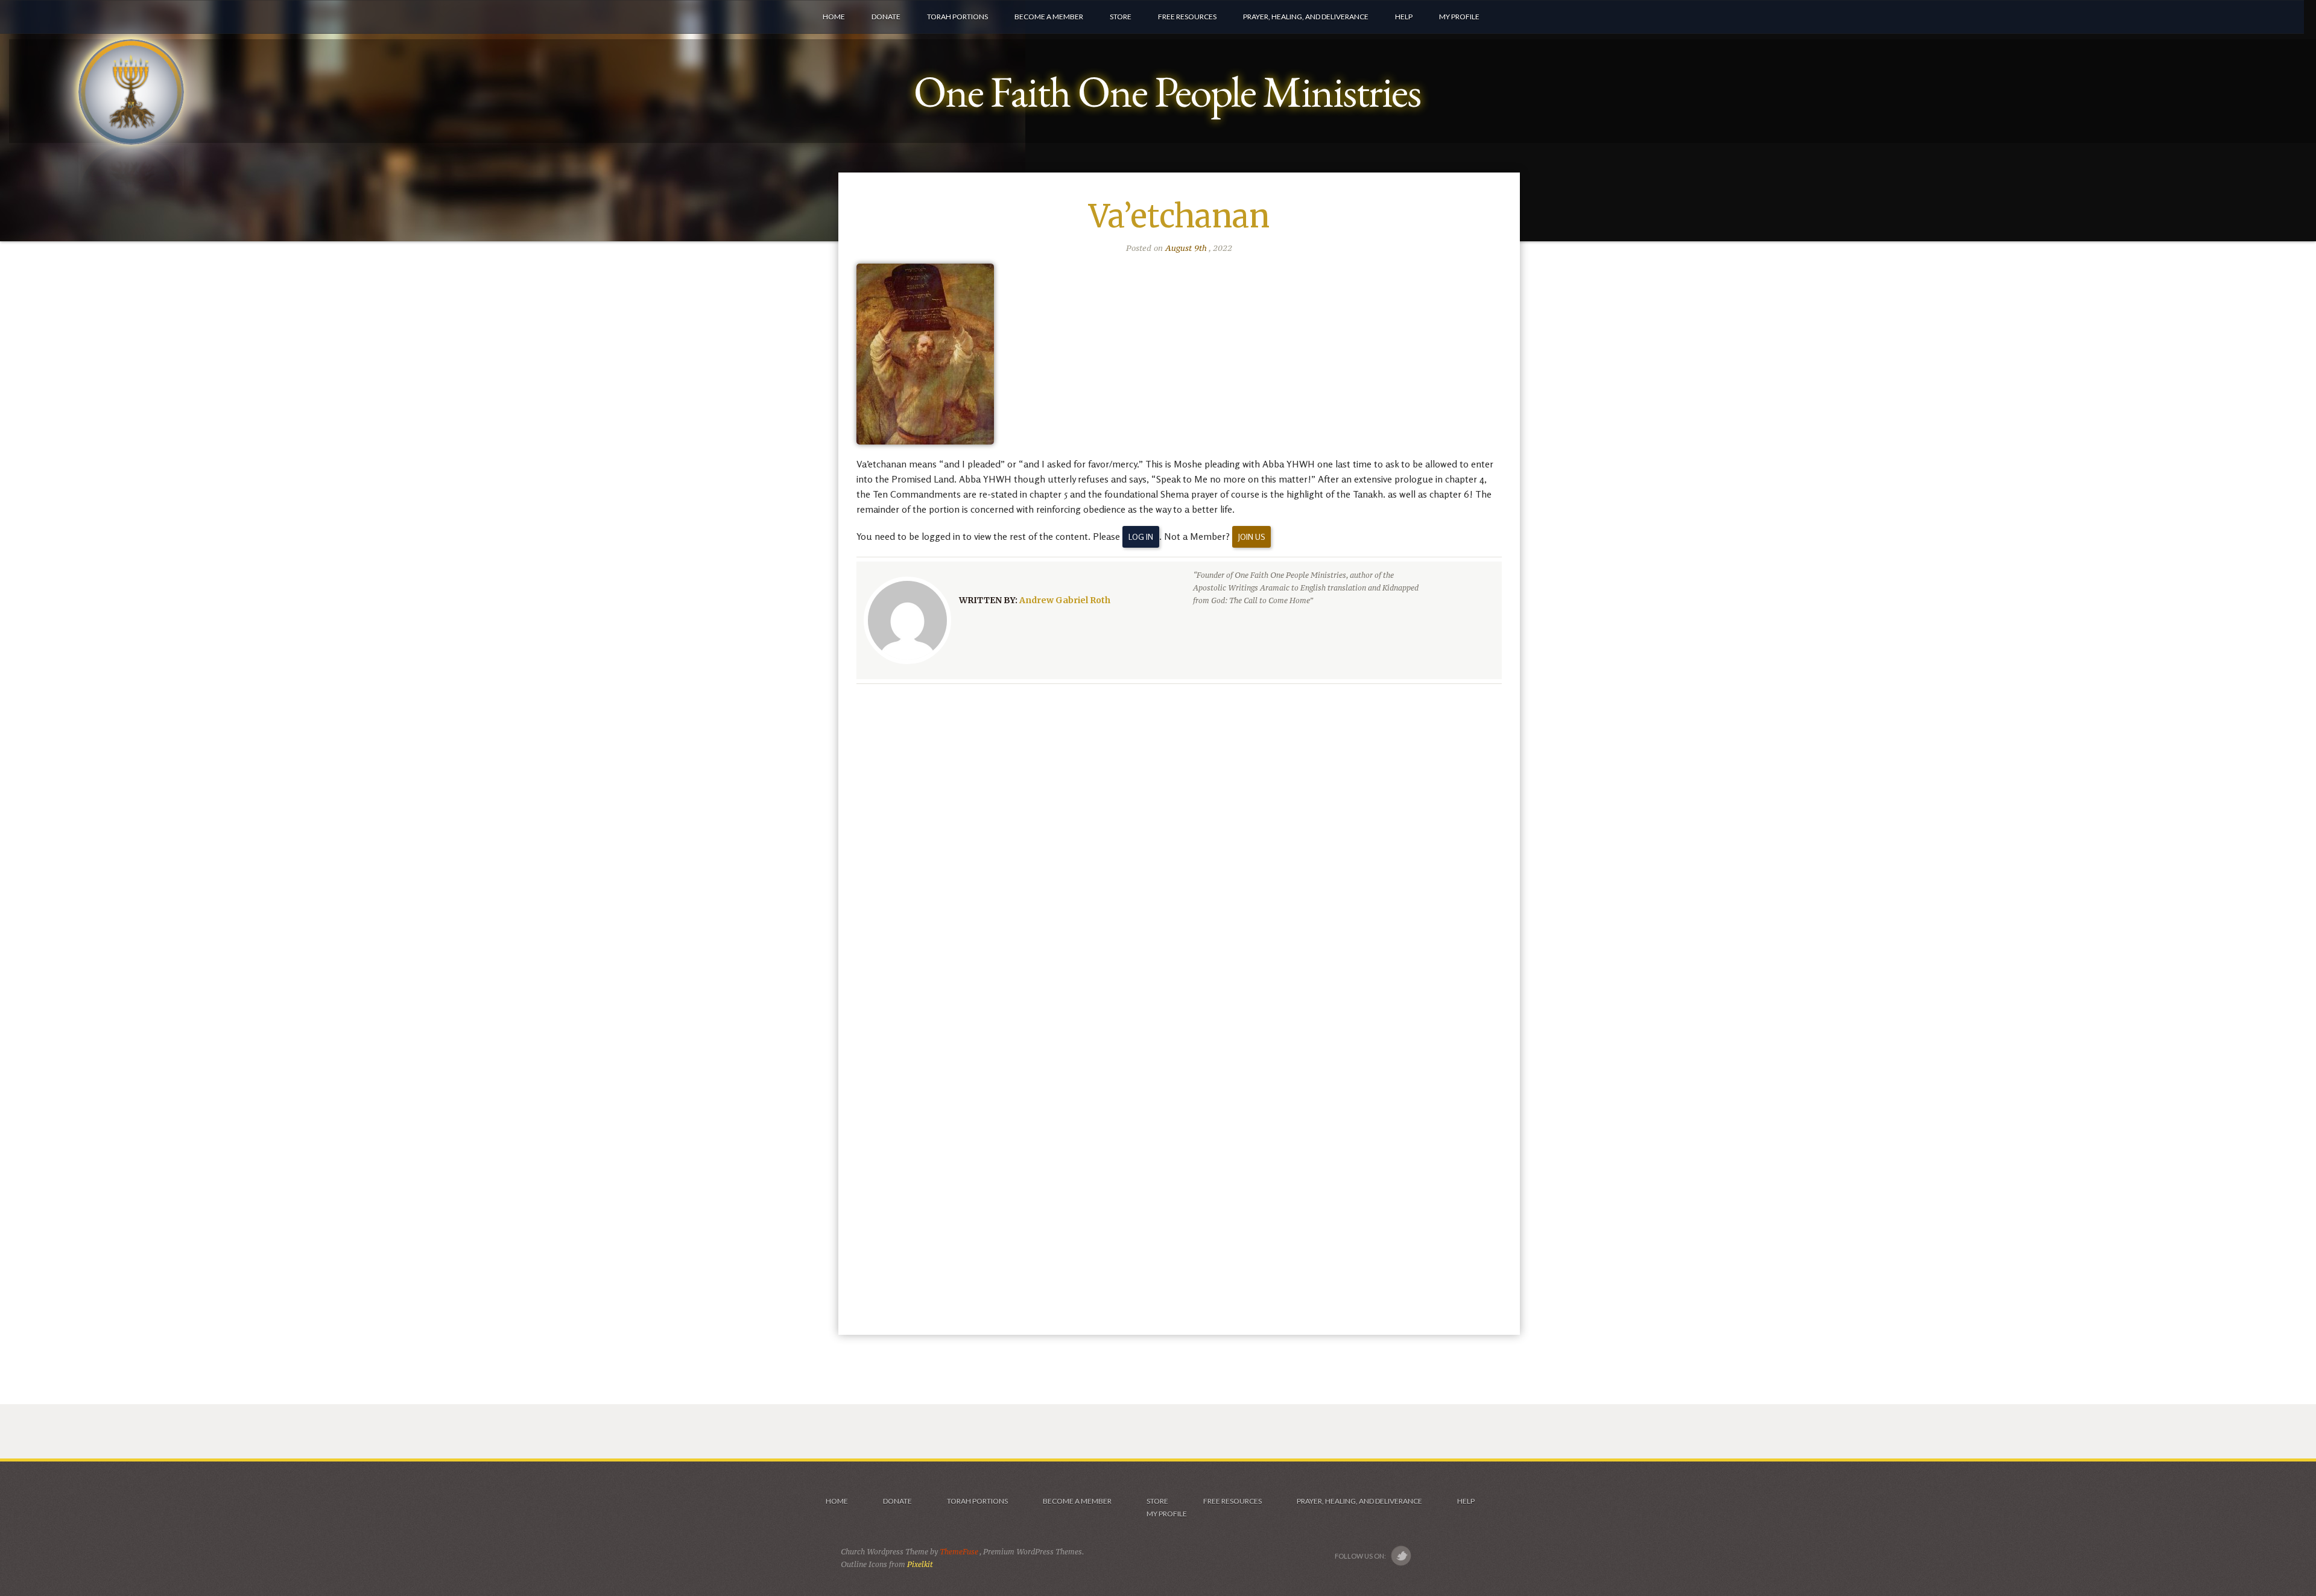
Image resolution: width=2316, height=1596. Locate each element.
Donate (897, 1501)
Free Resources (1232, 1501)
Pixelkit (920, 1564)
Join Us (1251, 537)
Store (1157, 1501)
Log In (1141, 537)
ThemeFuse (960, 1552)
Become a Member (1077, 1501)
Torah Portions (977, 1501)
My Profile (1167, 1514)
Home (836, 1501)
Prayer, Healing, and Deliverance (1359, 1501)
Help (1466, 1501)
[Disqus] (1179, 850)
